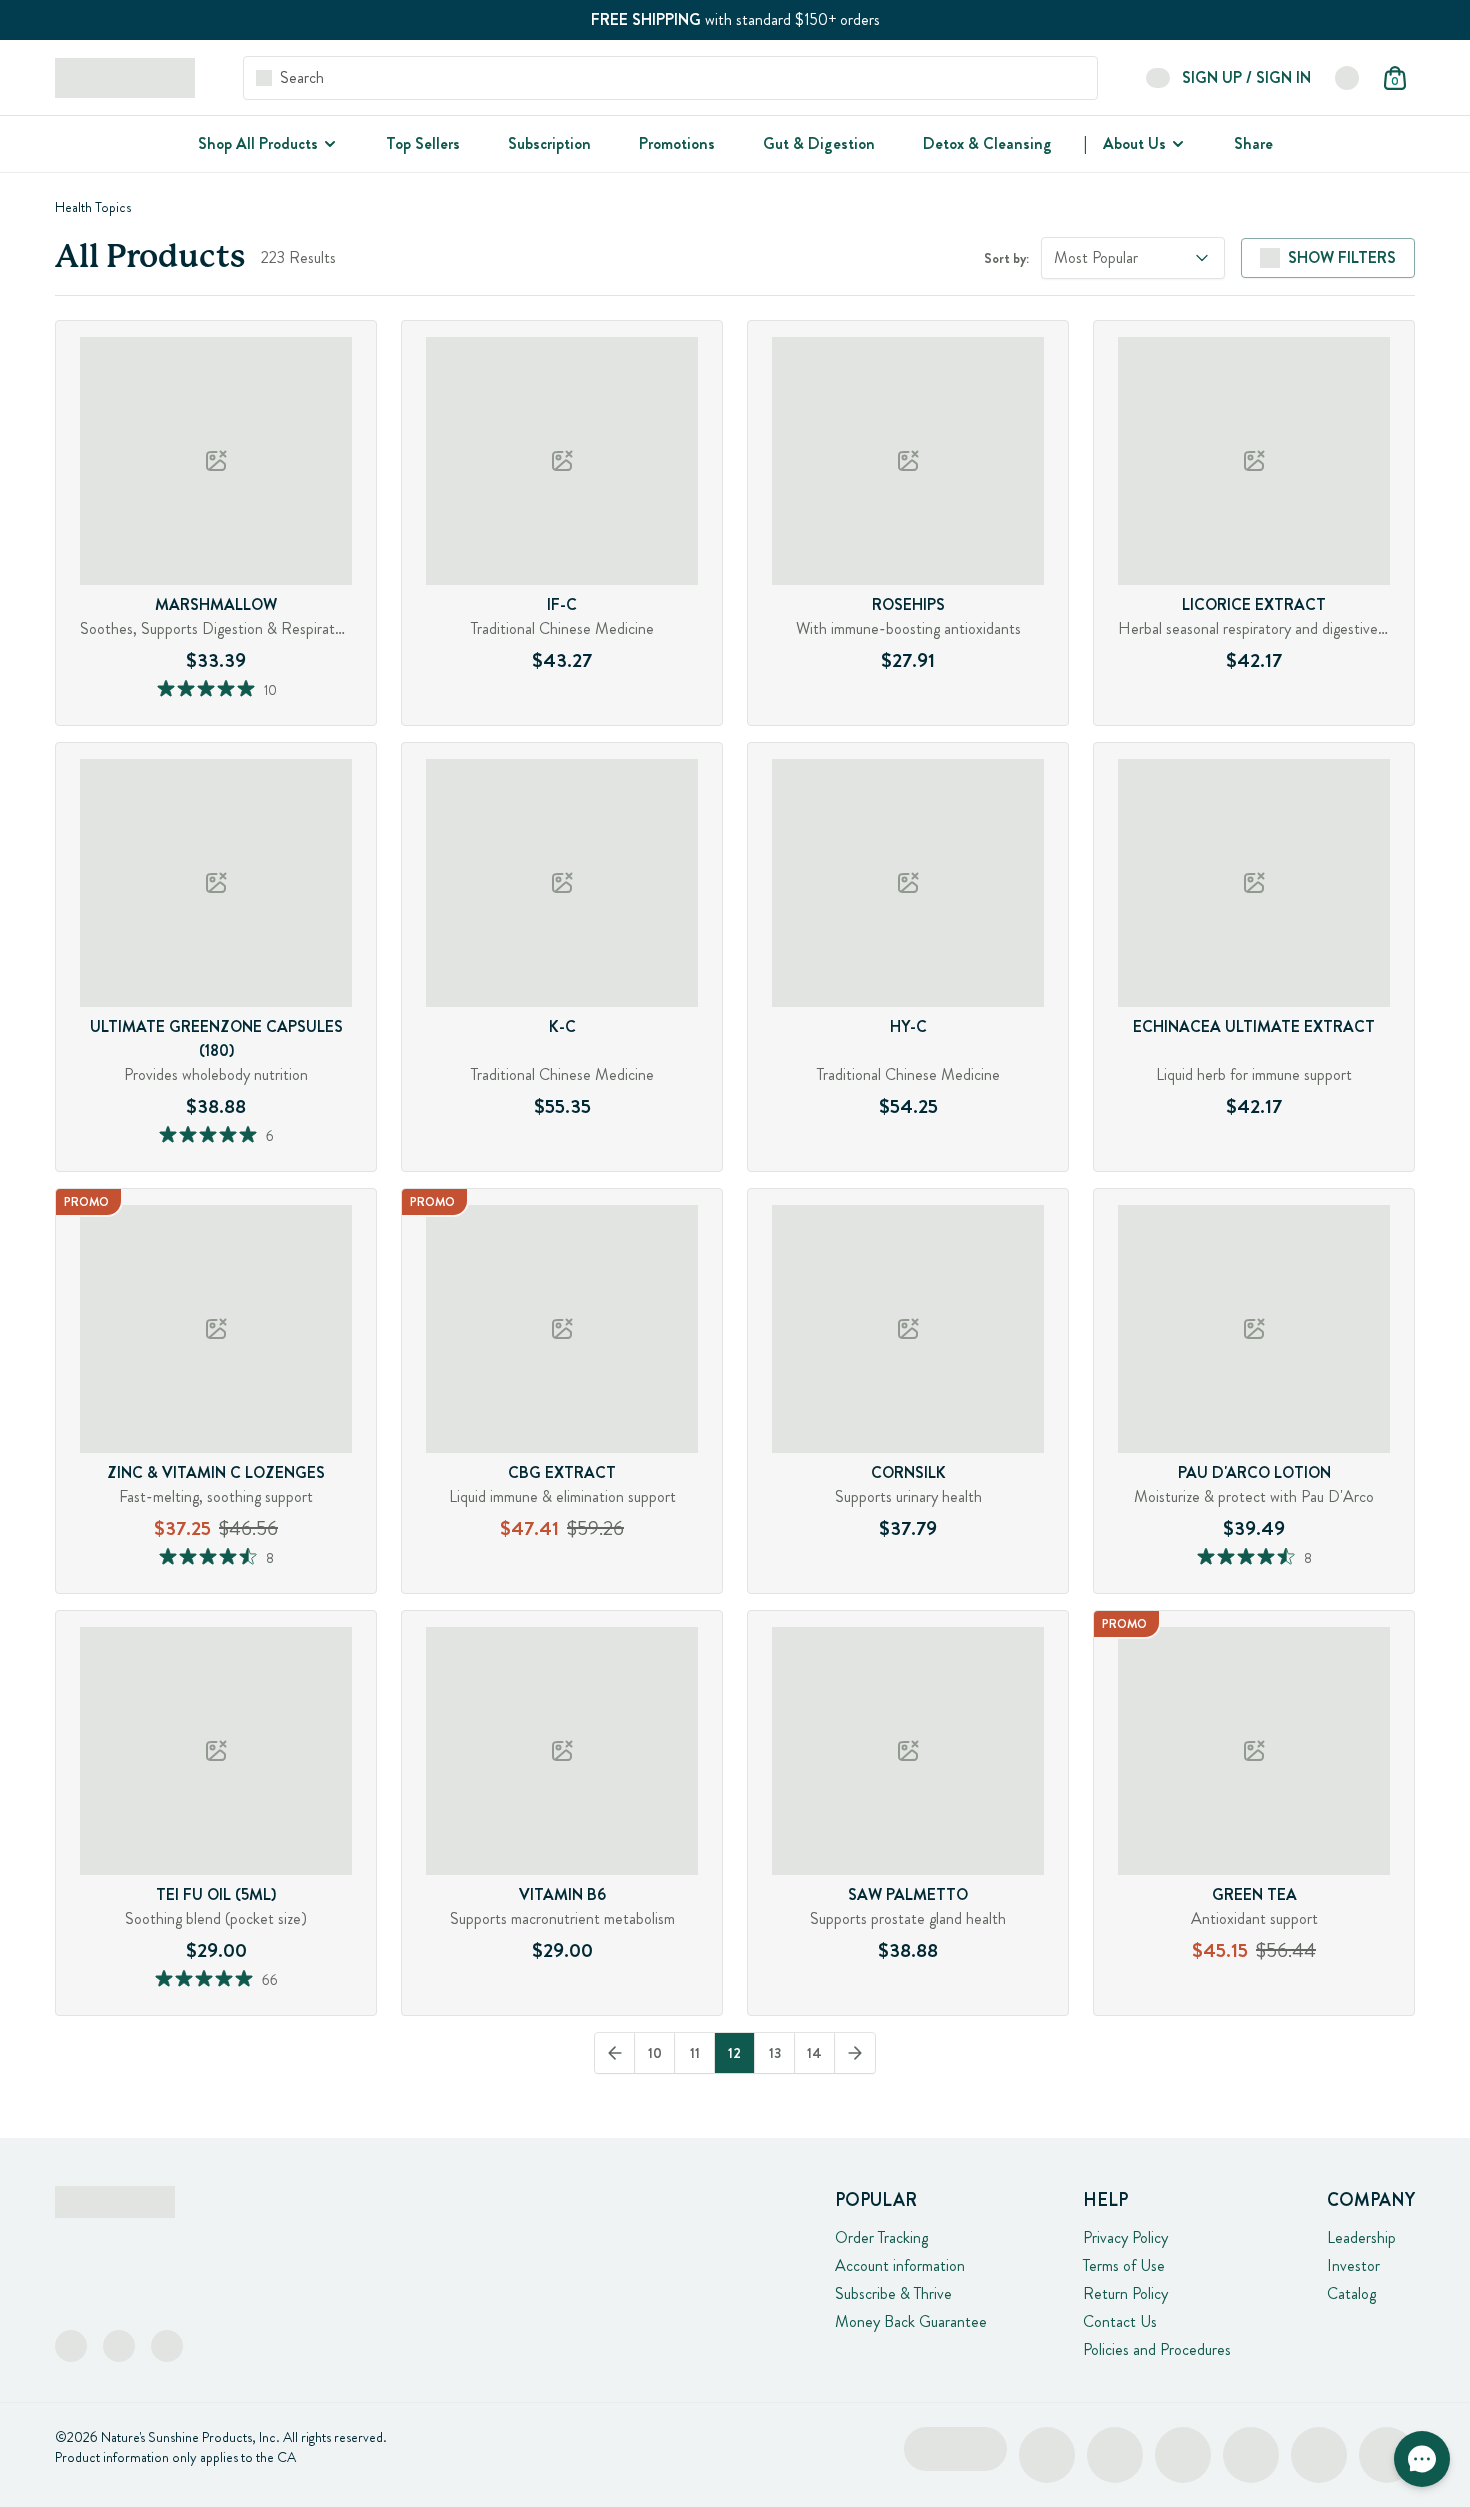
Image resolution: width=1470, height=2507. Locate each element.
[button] (1422, 2459)
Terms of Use (1124, 2265)
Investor (1353, 2265)
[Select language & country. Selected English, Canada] (1347, 78)
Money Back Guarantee (911, 2321)
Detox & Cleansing (987, 143)
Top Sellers (423, 143)
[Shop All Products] (328, 144)
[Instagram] (119, 2346)
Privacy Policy (1125, 2237)
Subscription (549, 143)
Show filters (1342, 257)
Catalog (1351, 2293)
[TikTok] (167, 2346)
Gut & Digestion (819, 143)
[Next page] (855, 2053)
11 (695, 2053)
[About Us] (1176, 144)
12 (734, 2053)
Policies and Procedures (1157, 2349)
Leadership (1361, 2237)
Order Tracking (881, 2237)
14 (814, 2053)
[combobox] (1133, 258)
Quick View (255, 719)
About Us (1134, 143)
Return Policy (1125, 2293)
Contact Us (1120, 2321)
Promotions (677, 143)
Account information (900, 2265)
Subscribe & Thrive (893, 2293)
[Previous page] (615, 2053)
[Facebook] (71, 2346)
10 (655, 2053)
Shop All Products (258, 143)
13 (775, 2053)
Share (1253, 143)
